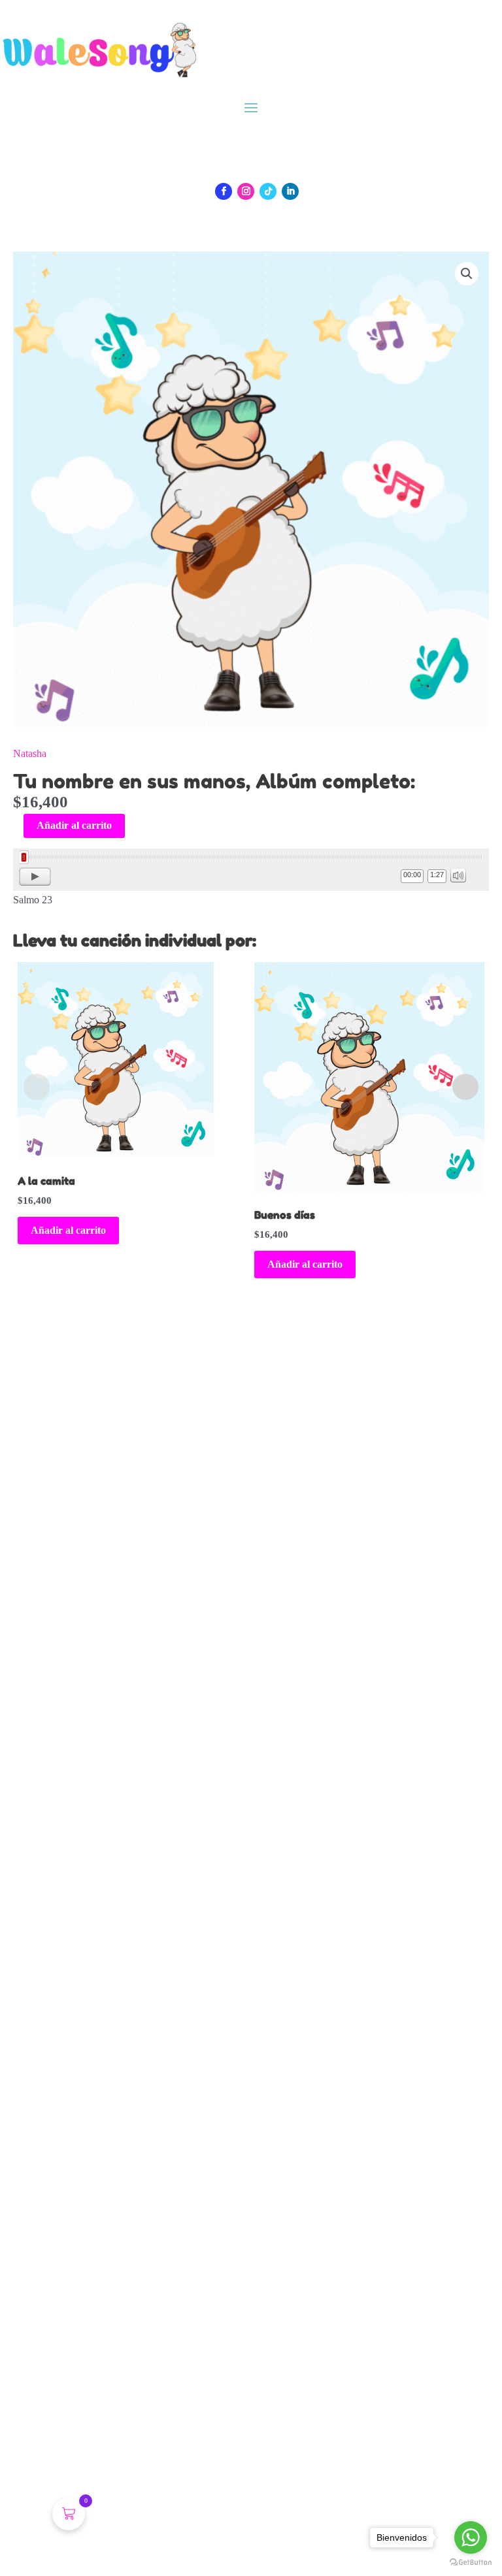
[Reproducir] (35, 877)
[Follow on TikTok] (268, 191)
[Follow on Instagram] (246, 191)
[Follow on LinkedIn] (290, 191)
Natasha (30, 753)
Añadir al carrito (74, 825)
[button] (467, 274)
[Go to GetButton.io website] (471, 2563)
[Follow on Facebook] (224, 191)
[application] (251, 870)
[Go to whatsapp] (471, 2537)
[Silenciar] (458, 875)
